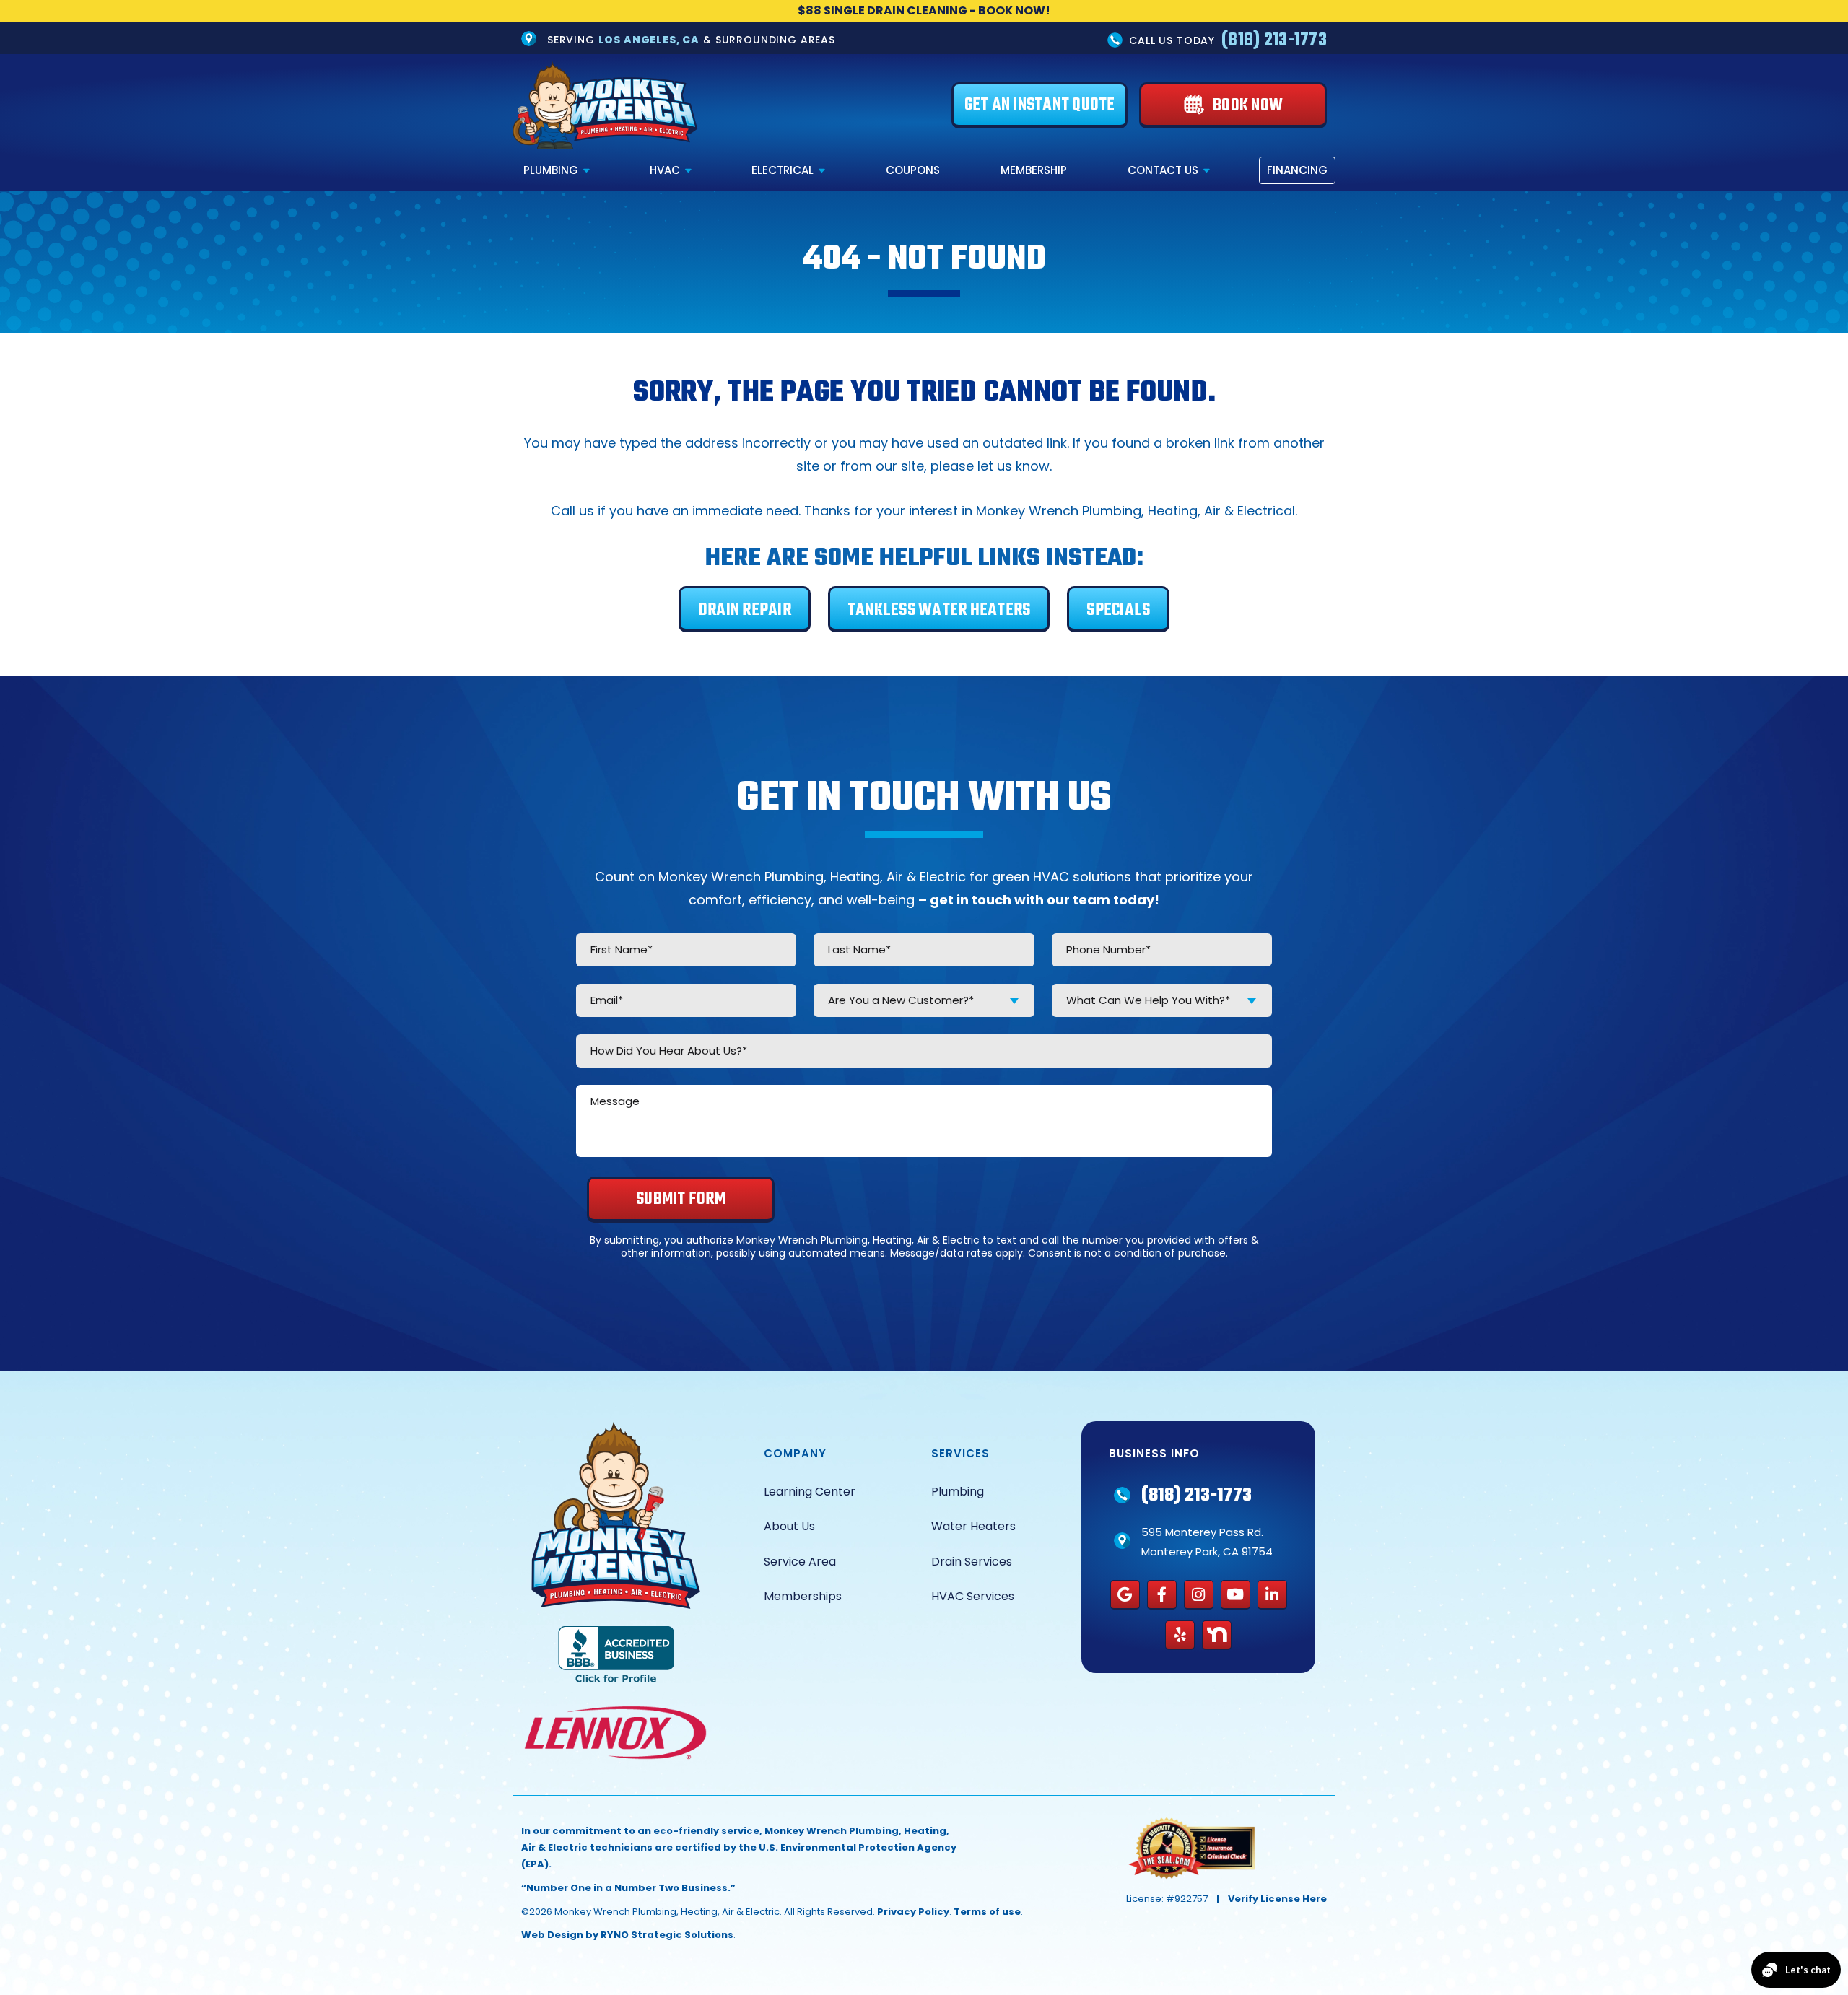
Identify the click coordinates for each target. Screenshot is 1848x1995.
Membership (1034, 170)
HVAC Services (973, 1596)
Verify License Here (1277, 1899)
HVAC (665, 170)
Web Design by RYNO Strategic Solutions (627, 1935)
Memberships (803, 1596)
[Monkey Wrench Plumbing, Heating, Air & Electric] (605, 105)
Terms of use (987, 1912)
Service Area (800, 1562)
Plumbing (551, 170)
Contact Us (1163, 170)
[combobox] (924, 1000)
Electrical (783, 170)
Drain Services (972, 1562)
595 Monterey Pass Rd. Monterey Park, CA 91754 (1207, 1542)
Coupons (913, 170)
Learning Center (810, 1492)
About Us (789, 1526)
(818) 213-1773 (1274, 40)
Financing (1297, 170)
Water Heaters (973, 1526)
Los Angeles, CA (649, 39)
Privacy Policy (913, 1912)
